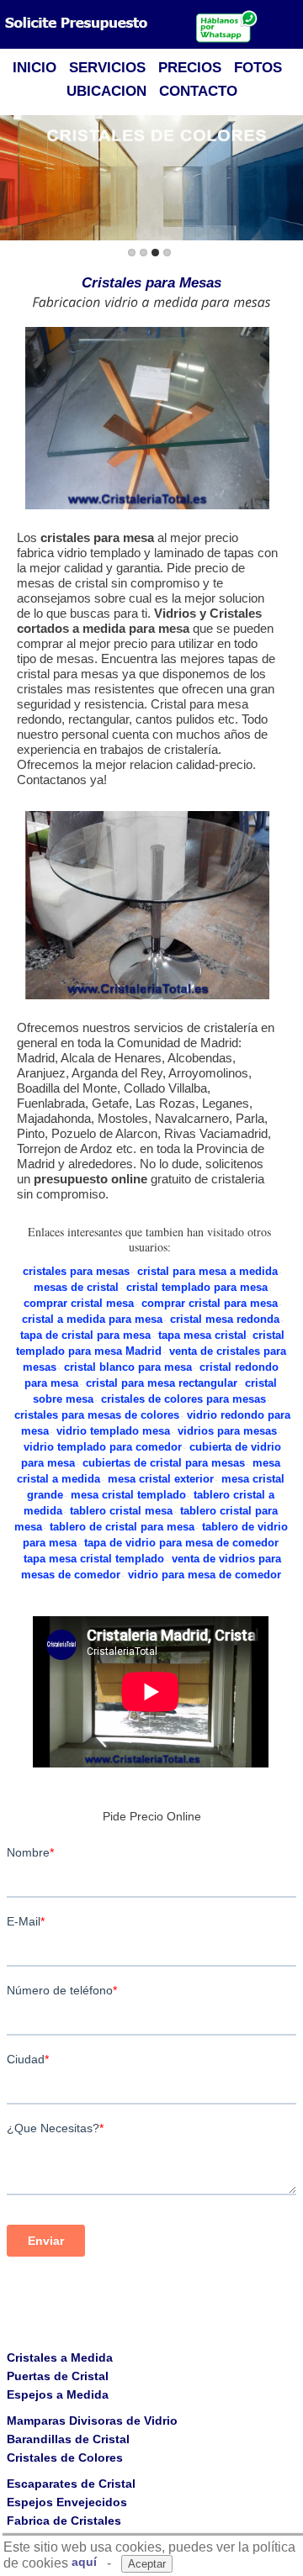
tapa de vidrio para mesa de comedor (181, 1543)
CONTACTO (198, 91)
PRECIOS (190, 68)
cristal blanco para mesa (128, 1367)
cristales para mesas (76, 1271)
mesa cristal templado (128, 1495)
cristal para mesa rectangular (162, 1383)
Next (287, 179)
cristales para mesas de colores (97, 1415)
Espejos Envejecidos (67, 2502)
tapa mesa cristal (202, 1335)
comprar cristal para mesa (210, 1303)
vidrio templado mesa (113, 1431)
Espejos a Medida (58, 2394)
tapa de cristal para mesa (85, 1335)
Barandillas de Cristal (68, 2439)
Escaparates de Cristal (71, 2484)
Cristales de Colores (65, 2457)
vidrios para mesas (227, 1431)
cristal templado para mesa (197, 1287)
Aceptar (147, 2564)
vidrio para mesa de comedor (205, 1575)
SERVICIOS (107, 68)
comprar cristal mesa (79, 1303)
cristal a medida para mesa (92, 1319)
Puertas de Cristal (58, 2376)
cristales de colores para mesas (183, 1399)
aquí (84, 2562)
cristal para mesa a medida (207, 1271)
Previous (16, 179)
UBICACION (106, 91)
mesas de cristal (76, 1287)
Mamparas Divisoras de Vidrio (92, 2421)
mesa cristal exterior (161, 1479)
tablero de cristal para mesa (122, 1527)
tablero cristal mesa (121, 1511)
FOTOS (258, 68)
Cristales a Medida (60, 2357)
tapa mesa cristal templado (94, 1559)
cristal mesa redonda (225, 1319)
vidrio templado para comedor (103, 1447)
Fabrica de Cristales (64, 2521)
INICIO (35, 68)
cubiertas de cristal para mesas (164, 1463)
